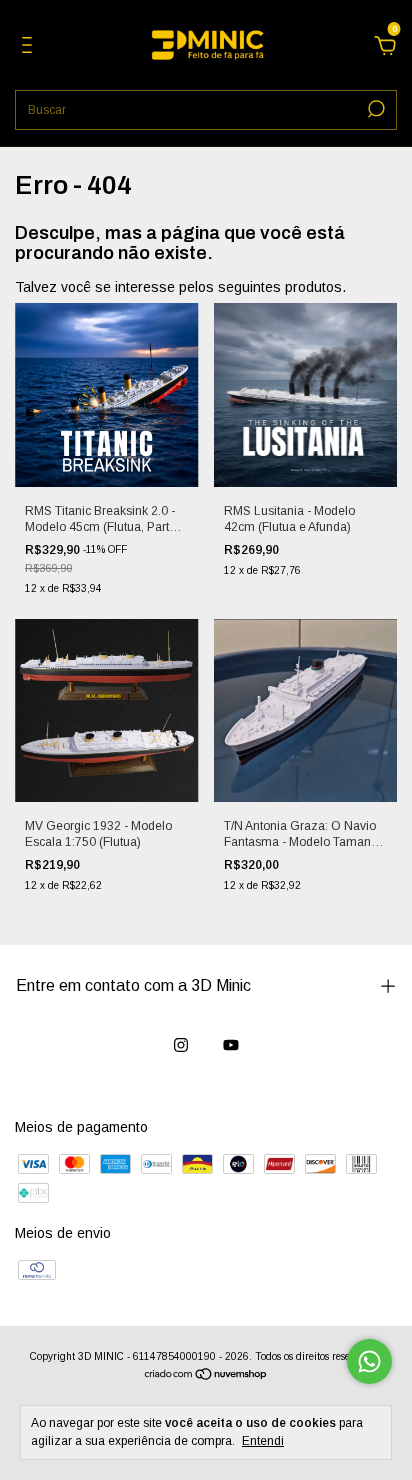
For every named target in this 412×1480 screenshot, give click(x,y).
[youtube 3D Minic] (231, 1045)
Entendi (263, 1441)
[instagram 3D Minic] (181, 1045)
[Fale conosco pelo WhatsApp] (369, 1361)
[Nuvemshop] (206, 1376)
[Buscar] (374, 109)
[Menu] (30, 48)
